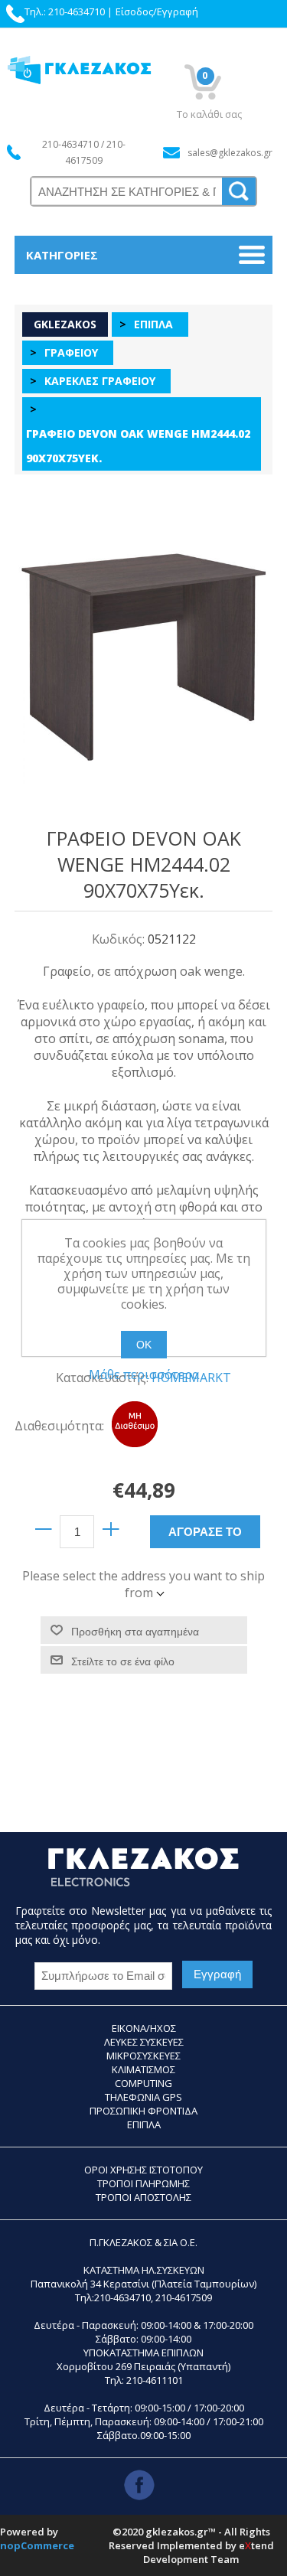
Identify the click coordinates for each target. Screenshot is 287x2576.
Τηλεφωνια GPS (143, 2097)
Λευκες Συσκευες (144, 2042)
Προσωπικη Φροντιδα (143, 2111)
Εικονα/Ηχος (144, 2028)
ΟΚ (144, 1345)
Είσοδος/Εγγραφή (157, 11)
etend (256, 2545)
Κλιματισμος (143, 2069)
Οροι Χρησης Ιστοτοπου (143, 2170)
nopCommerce (37, 2545)
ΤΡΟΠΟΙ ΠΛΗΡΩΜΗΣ (143, 2183)
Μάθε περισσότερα (144, 1374)
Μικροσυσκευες (143, 2056)
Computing (143, 2083)
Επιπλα (144, 2124)
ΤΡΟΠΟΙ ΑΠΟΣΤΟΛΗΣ (143, 2197)
